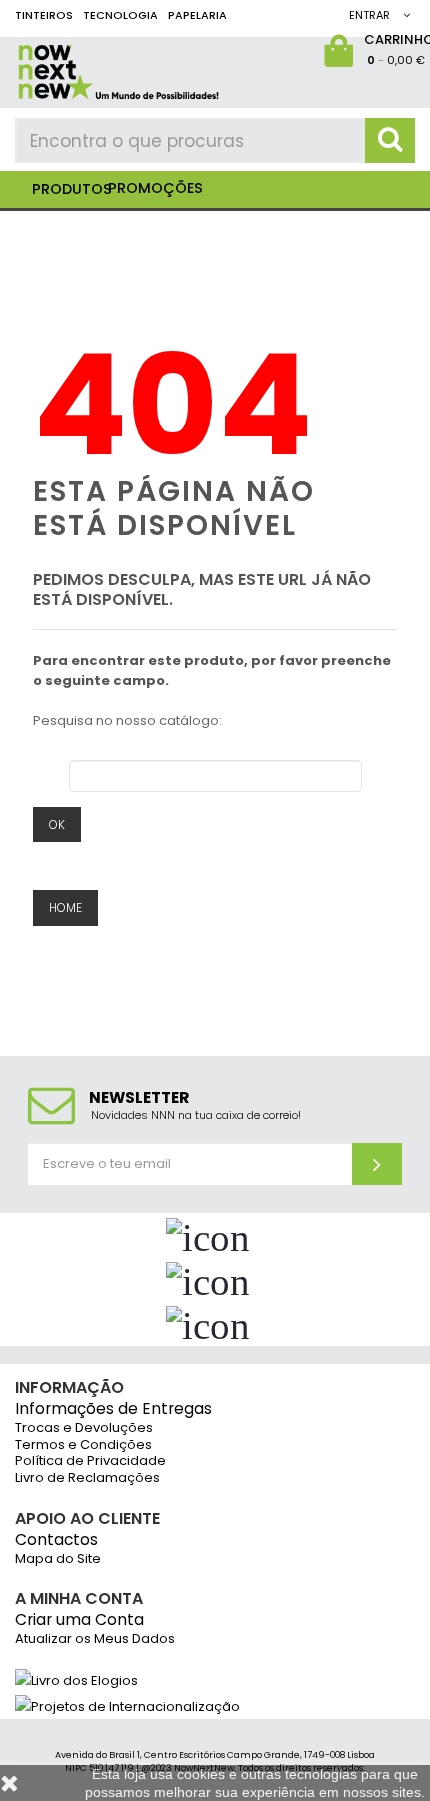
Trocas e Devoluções (84, 1428)
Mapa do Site (58, 1559)
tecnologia (120, 15)
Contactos (56, 1540)
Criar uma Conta (79, 1620)
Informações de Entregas (113, 1409)
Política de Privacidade (90, 1461)
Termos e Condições (83, 1445)
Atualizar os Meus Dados (95, 1639)
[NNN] (190, 68)
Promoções (155, 188)
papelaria (197, 15)
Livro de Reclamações (87, 1478)
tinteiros (44, 15)
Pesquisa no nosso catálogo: (127, 720)
